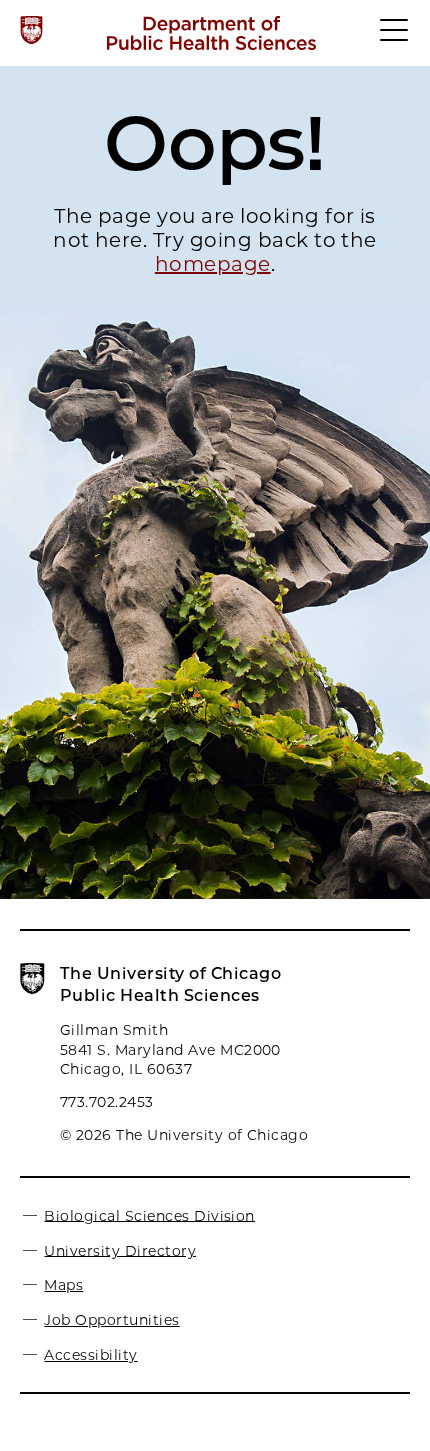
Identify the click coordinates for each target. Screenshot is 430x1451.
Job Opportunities (111, 1320)
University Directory (120, 1250)
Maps (63, 1285)
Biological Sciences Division (149, 1215)
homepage (213, 264)
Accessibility (90, 1355)
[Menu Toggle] (395, 39)
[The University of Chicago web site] (31, 30)
